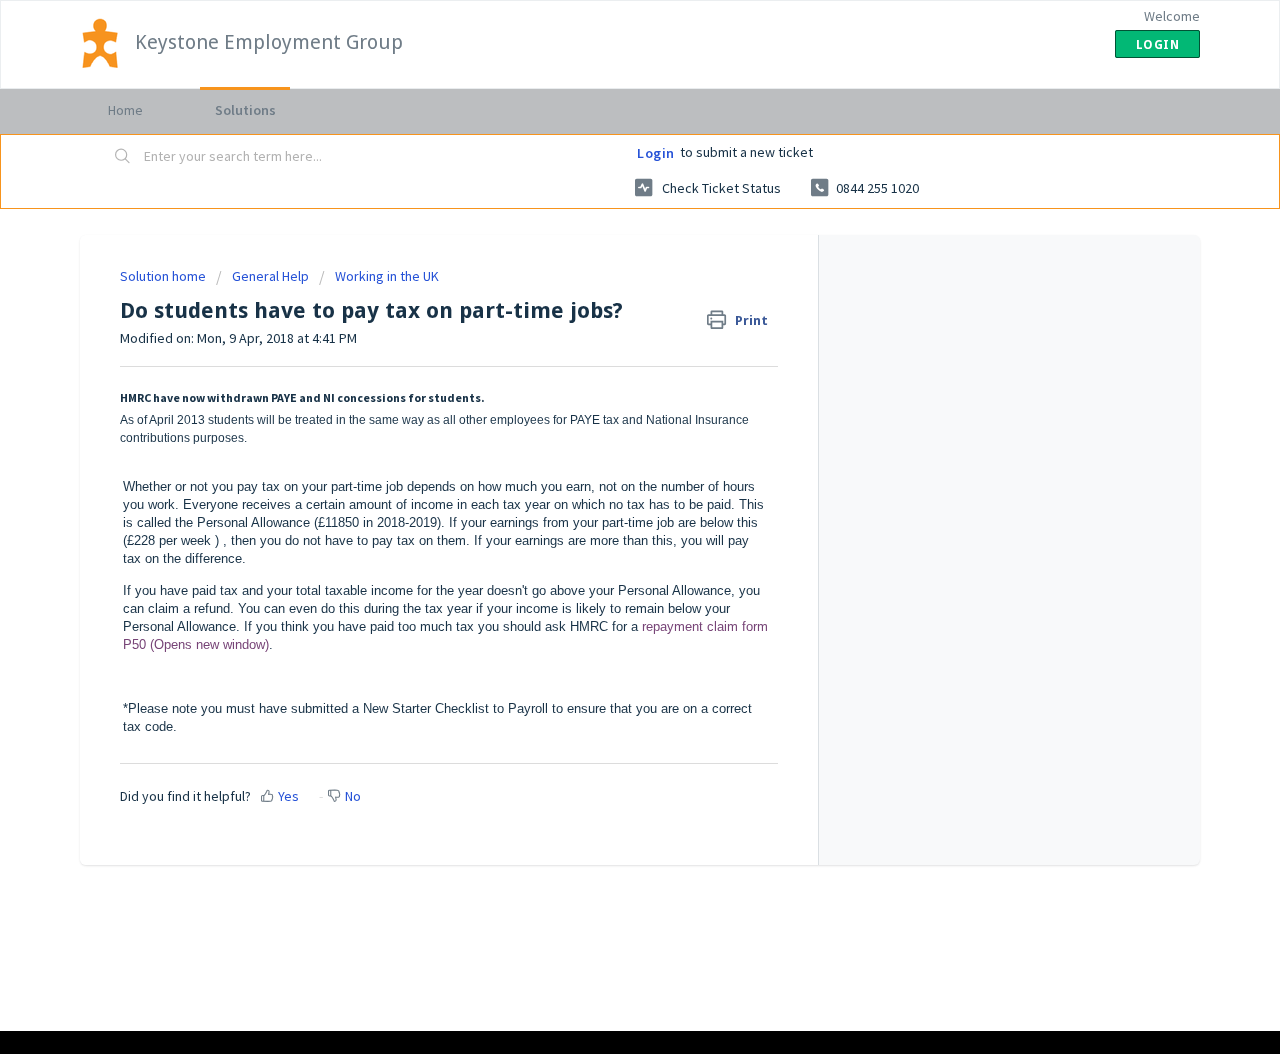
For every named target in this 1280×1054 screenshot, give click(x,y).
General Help (270, 276)
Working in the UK (387, 276)
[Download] (603, 263)
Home (125, 110)
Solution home (164, 276)
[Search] (123, 157)
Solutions (245, 110)
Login (656, 153)
